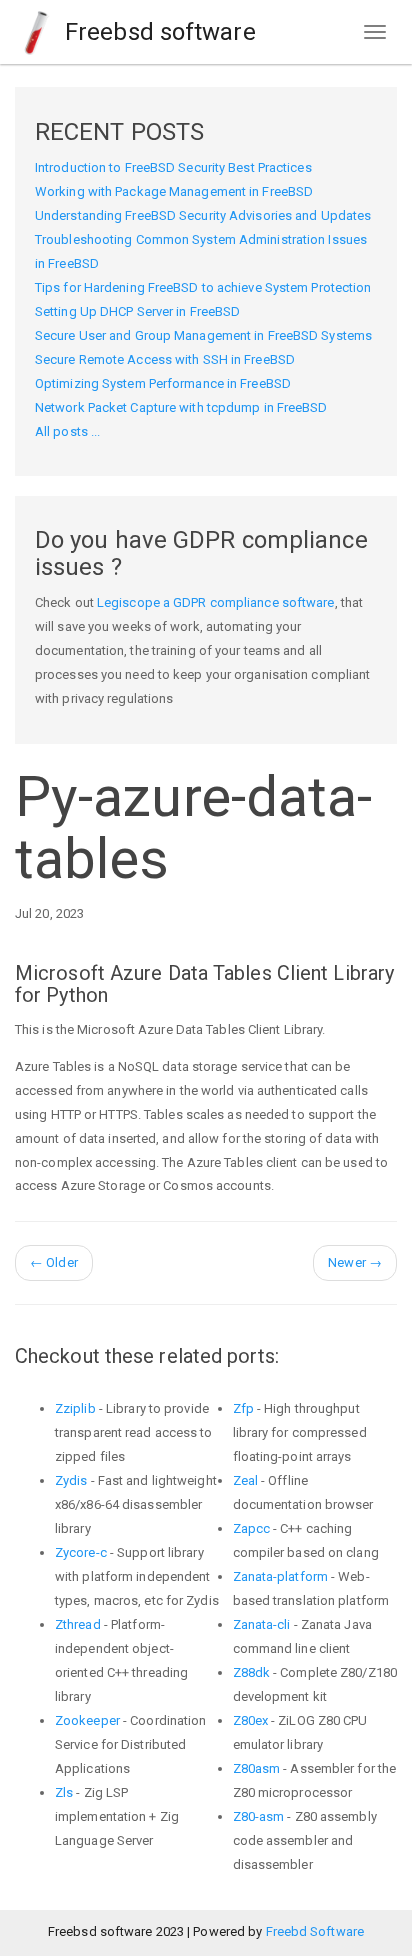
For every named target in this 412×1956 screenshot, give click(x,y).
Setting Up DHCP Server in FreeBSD (137, 311)
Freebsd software (157, 32)
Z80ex (251, 1720)
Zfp (243, 1408)
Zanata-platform (281, 1576)
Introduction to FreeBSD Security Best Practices (173, 167)
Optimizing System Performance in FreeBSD (163, 383)
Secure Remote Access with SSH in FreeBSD (165, 359)
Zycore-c (81, 1552)
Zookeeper (87, 1720)
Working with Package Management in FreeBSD (174, 191)
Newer (355, 1262)
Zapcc (252, 1528)
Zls (64, 1792)
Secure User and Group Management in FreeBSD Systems (203, 335)
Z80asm (257, 1768)
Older (54, 1262)
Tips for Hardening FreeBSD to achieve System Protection (203, 287)
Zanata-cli (262, 1624)
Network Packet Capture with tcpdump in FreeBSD (181, 407)
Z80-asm (259, 1816)
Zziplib (75, 1408)
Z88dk (252, 1672)
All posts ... (67, 431)
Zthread (78, 1624)
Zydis (71, 1480)
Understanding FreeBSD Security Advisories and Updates (203, 215)
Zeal (245, 1480)
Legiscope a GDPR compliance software (216, 602)
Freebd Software (315, 1931)
